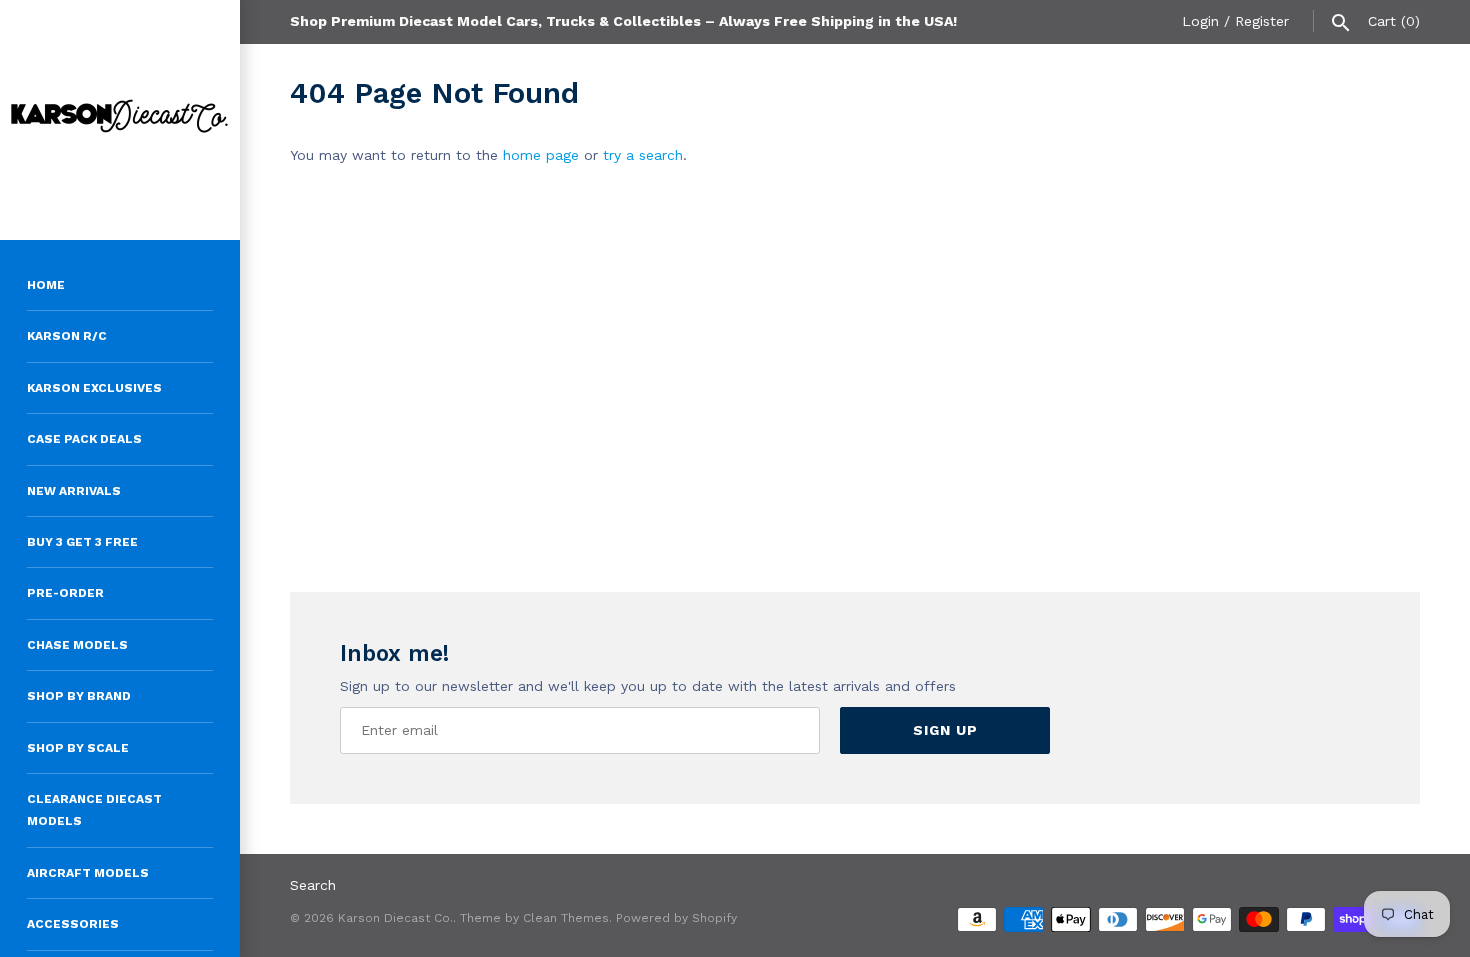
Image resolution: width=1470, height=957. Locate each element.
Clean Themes (566, 918)
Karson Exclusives (94, 388)
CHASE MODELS (77, 645)
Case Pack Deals (84, 439)
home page (541, 155)
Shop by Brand (79, 696)
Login (1200, 21)
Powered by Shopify (676, 918)
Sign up (945, 730)
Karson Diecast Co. (395, 918)
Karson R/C (67, 336)
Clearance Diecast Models (94, 810)
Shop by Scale (78, 748)
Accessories (73, 924)
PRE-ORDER (65, 593)
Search (313, 885)
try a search (643, 155)
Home (46, 285)
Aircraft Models (88, 873)
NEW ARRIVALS (74, 491)
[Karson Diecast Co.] (120, 120)
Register (1262, 21)
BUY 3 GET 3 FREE (82, 542)
